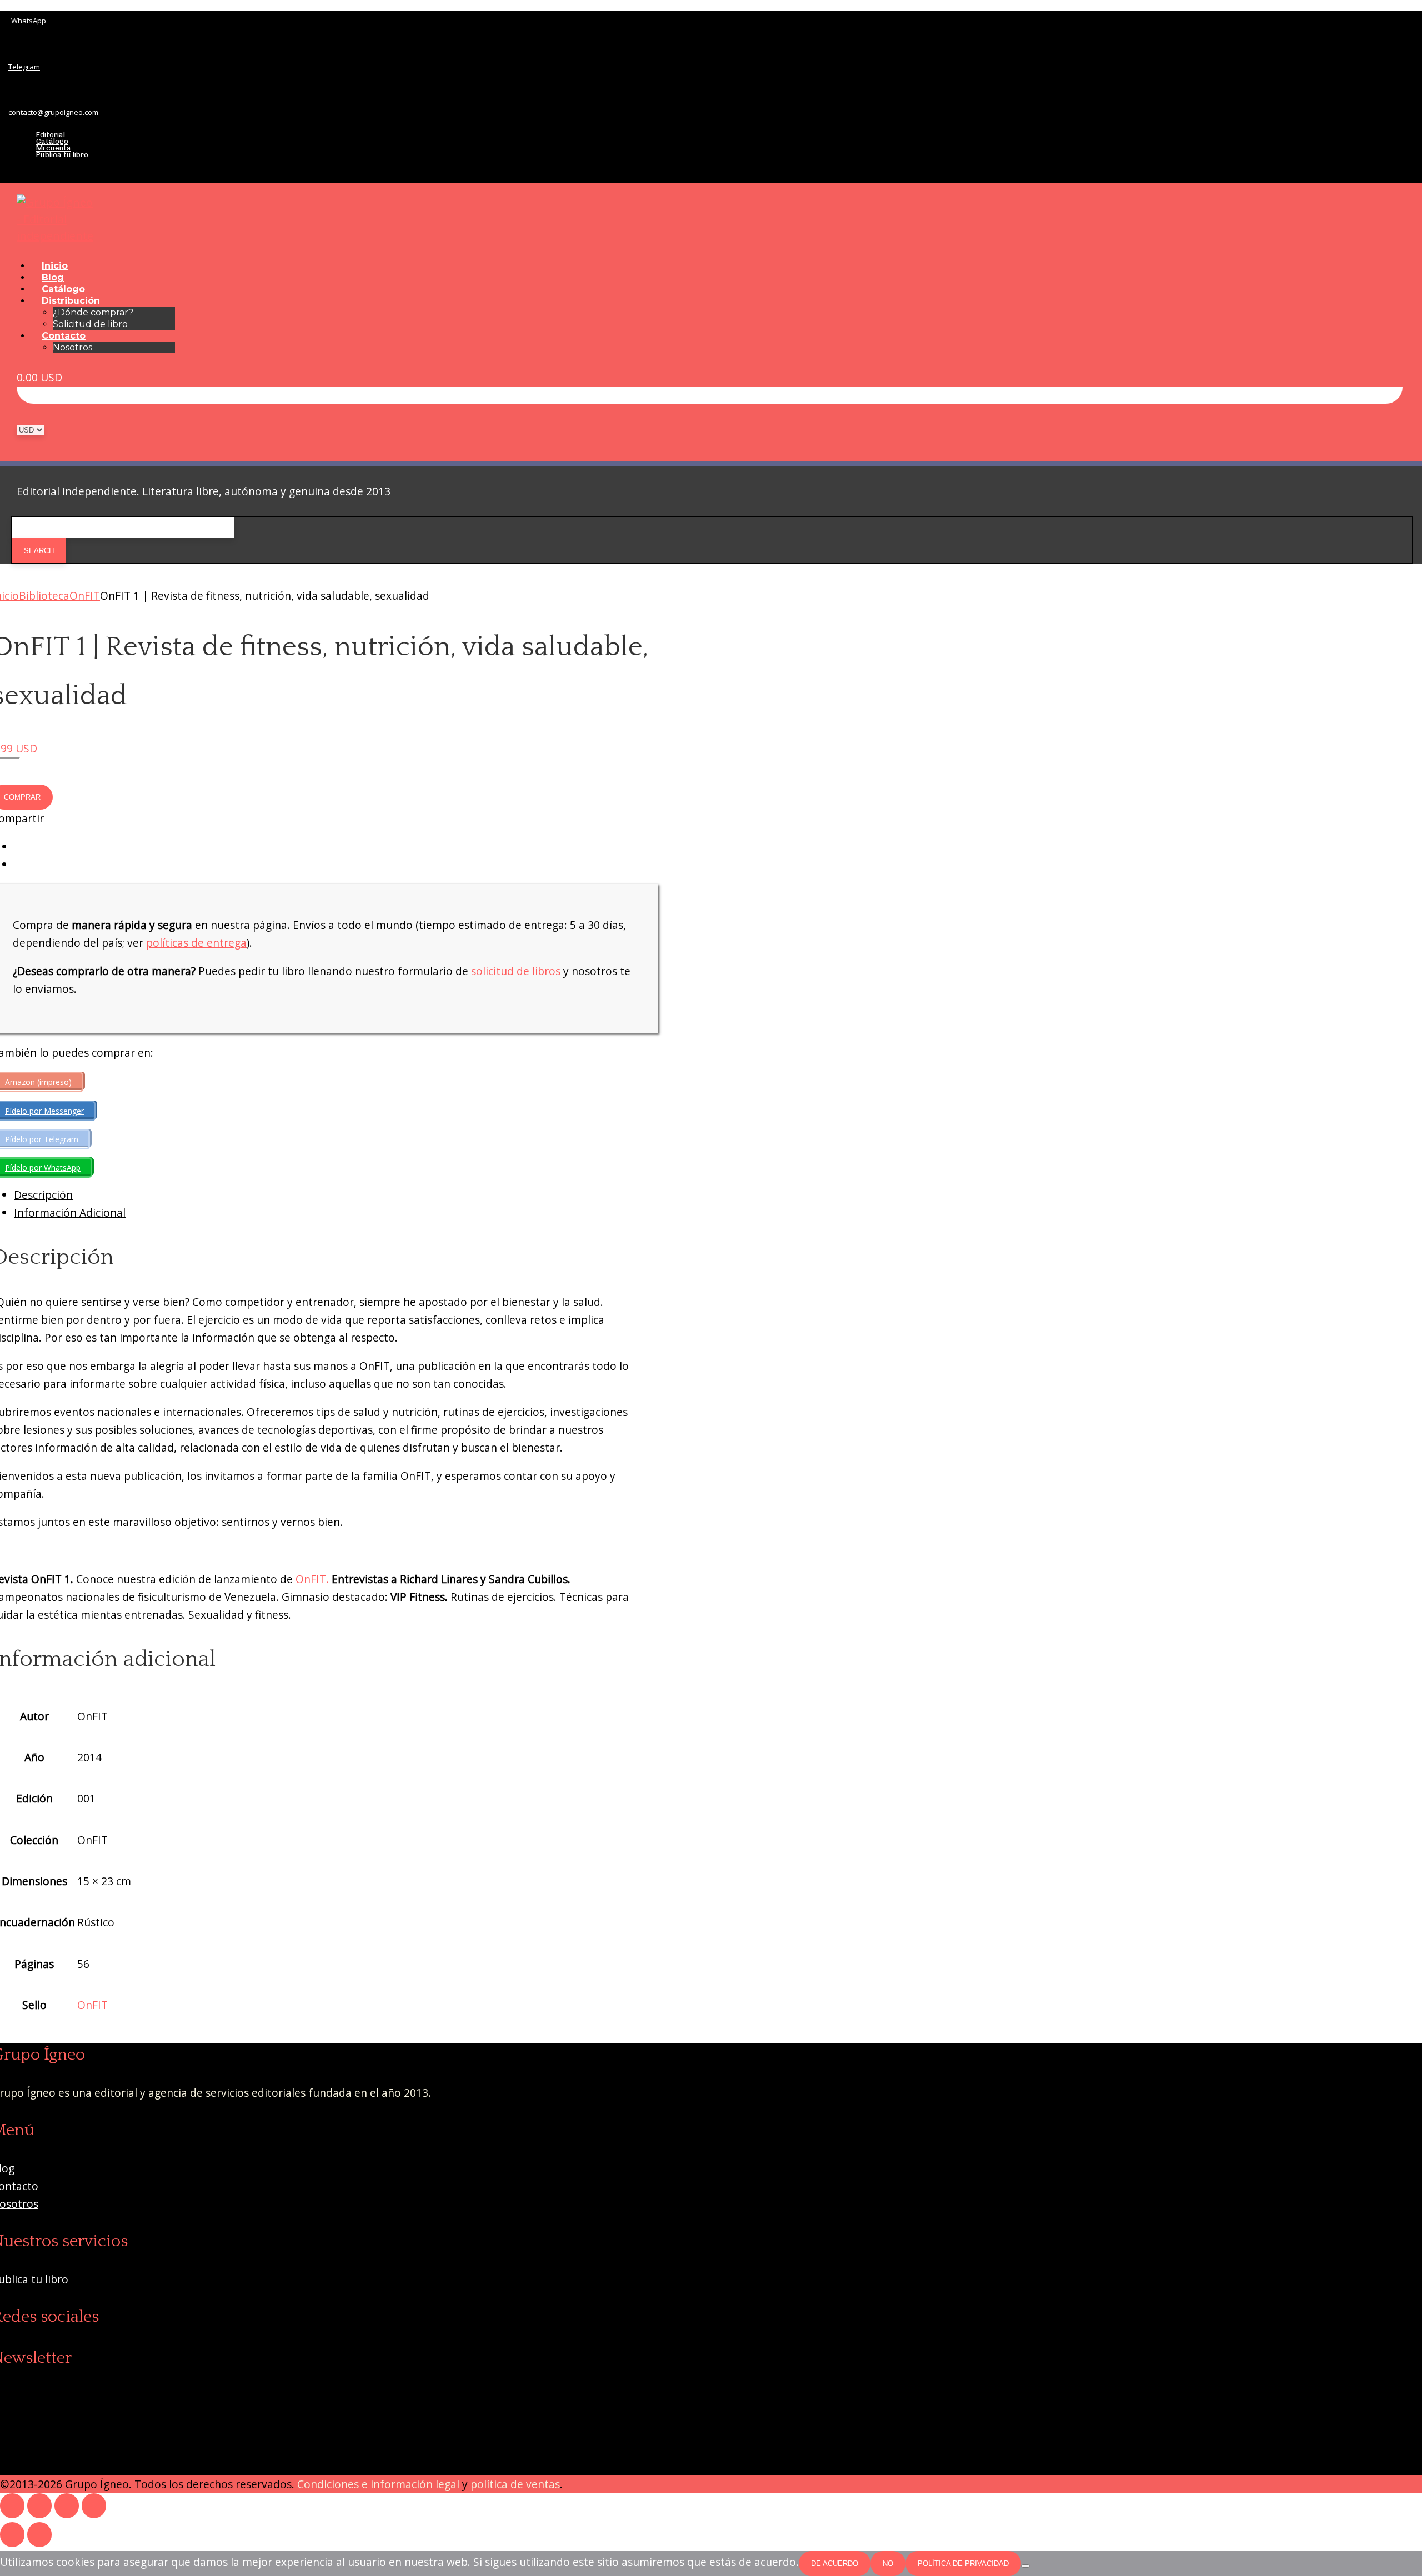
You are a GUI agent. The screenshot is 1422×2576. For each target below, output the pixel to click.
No (888, 2564)
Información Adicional (70, 1212)
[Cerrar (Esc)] (94, 2506)
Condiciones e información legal (378, 2484)
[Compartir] (67, 2506)
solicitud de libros (516, 971)
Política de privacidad (963, 2564)
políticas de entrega (196, 943)
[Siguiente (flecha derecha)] (39, 2535)
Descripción (43, 1195)
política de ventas (515, 2484)
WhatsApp (29, 21)
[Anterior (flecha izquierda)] (12, 2535)
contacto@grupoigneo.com (53, 112)
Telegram (24, 67)
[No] (1025, 2566)
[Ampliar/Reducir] (12, 2506)
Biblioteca (44, 596)
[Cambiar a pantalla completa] (39, 2506)
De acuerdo (835, 2564)
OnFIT (85, 596)
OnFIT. (312, 1579)
